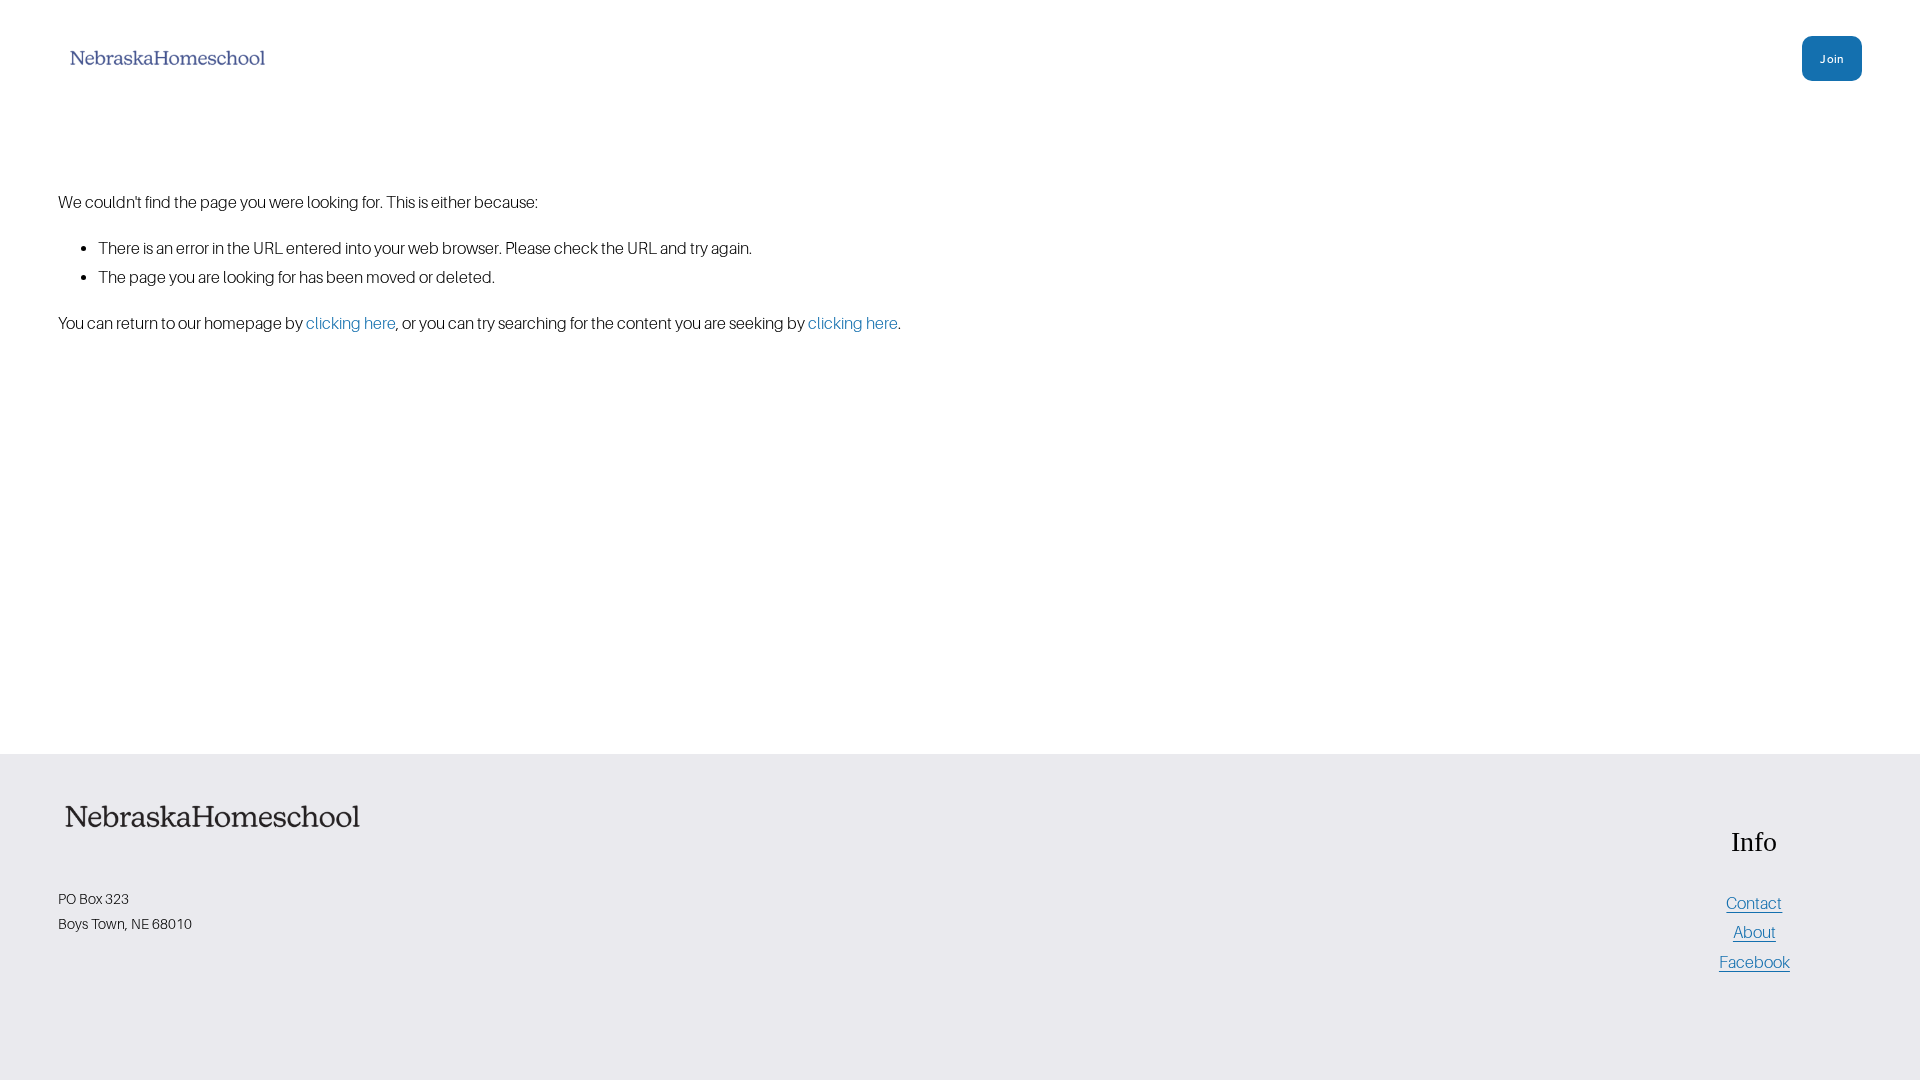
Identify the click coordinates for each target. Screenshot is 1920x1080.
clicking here (351, 323)
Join (1832, 58)
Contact (1754, 903)
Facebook (1754, 962)
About (1754, 932)
